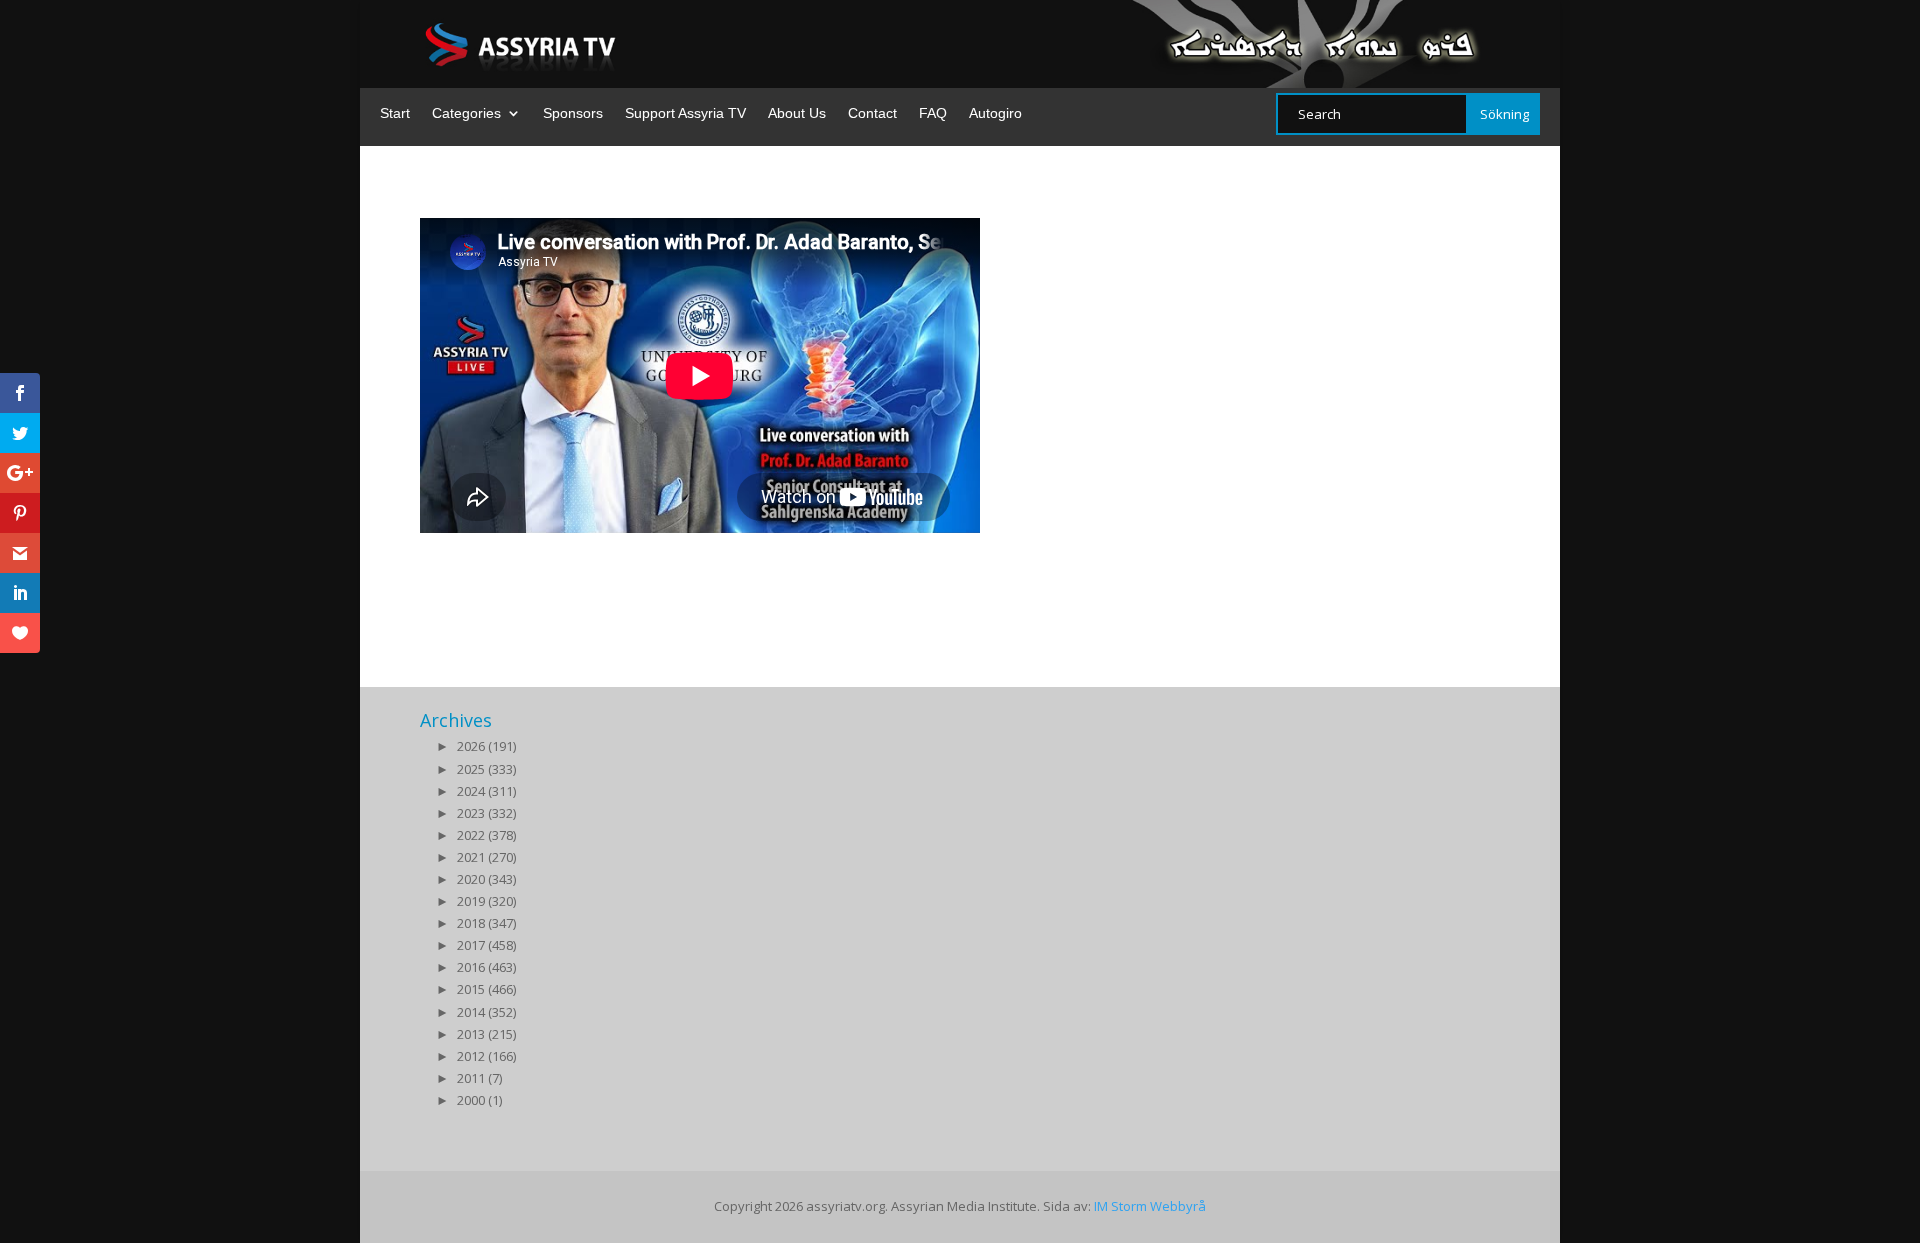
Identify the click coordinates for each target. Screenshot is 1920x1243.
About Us (797, 113)
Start (395, 113)
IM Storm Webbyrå (1150, 1206)
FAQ (933, 113)
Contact (872, 113)
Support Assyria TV (685, 113)
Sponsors (573, 113)
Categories (466, 113)
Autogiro (995, 113)
